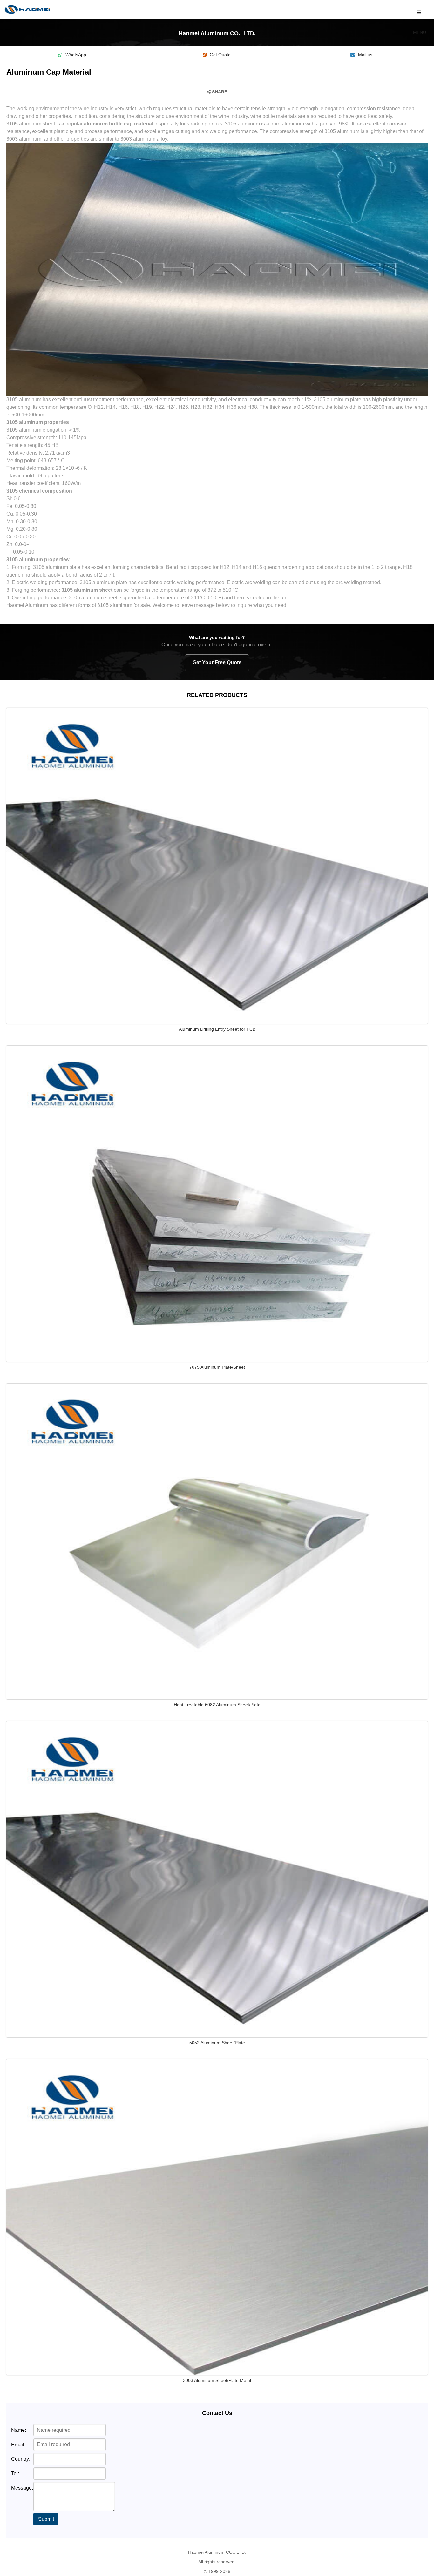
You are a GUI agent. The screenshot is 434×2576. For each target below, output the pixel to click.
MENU (420, 32)
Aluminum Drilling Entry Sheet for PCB (217, 1029)
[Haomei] (27, 10)
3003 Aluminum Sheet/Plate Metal (217, 2380)
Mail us (365, 55)
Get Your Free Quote (217, 662)
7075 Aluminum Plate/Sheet (217, 1367)
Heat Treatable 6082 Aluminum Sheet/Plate (217, 1705)
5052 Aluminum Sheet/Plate (217, 2043)
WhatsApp (76, 55)
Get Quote (220, 55)
